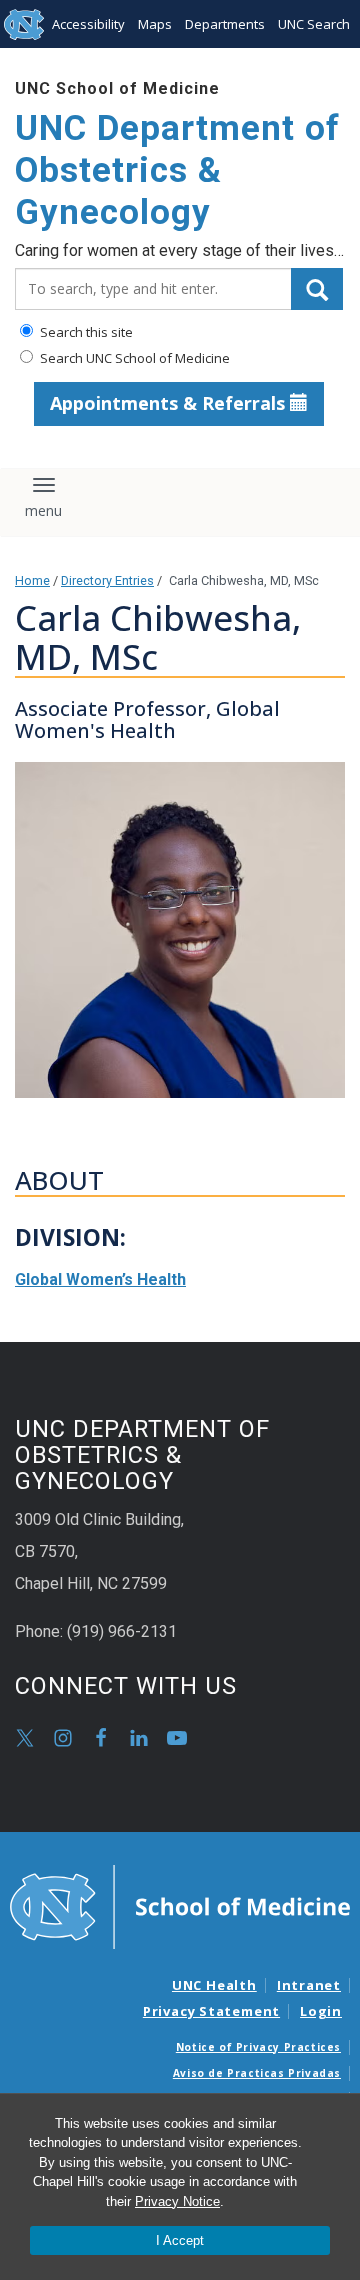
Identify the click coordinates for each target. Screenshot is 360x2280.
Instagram (63, 1738)
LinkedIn (139, 1738)
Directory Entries (107, 580)
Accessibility (88, 24)
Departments (225, 24)
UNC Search (314, 24)
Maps (155, 24)
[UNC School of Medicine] (180, 1906)
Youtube (177, 1738)
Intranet (309, 1985)
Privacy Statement (211, 2011)
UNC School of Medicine (117, 88)
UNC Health (214, 1985)
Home (32, 580)
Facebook (101, 1738)
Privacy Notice (177, 2201)
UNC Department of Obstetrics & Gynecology (177, 170)
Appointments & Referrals (170, 403)
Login (321, 2011)
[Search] (317, 289)
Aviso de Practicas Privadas (257, 2073)
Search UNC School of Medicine (133, 358)
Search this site (85, 332)
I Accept (180, 2240)
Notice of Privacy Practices (258, 2047)
